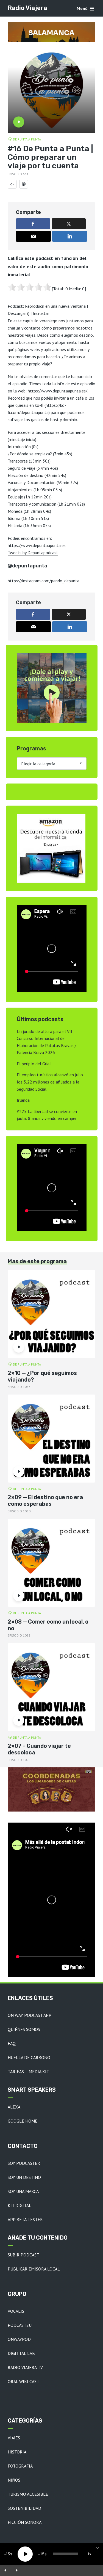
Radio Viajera (27, 8)
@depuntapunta (27, 566)
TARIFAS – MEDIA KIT (28, 2072)
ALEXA (14, 2107)
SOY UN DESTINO (24, 2177)
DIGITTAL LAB (21, 2353)
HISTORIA (17, 2452)
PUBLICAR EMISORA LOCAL (34, 2269)
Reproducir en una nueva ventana (55, 306)
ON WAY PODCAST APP (30, 2015)
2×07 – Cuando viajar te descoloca (39, 1749)
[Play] (25, 2554)
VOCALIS (16, 2311)
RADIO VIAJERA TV (25, 2367)
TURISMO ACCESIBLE (28, 2494)
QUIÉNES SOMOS (24, 2029)
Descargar (17, 313)
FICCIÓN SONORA (25, 2522)
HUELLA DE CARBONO (29, 2057)
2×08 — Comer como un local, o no (48, 1625)
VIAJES (14, 2438)
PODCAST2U (20, 2325)
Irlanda (23, 1100)
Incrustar (41, 313)
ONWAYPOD (19, 2339)
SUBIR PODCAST (23, 2255)
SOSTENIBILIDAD (24, 2508)
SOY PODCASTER (24, 2163)
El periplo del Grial (34, 1064)
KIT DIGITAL (20, 2205)
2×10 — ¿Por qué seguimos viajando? (42, 1376)
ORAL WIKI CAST (23, 2381)
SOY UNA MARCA (23, 2191)
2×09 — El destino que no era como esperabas (45, 1501)
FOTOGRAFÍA (20, 2466)
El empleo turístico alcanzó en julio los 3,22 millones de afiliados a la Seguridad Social (50, 1082)
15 (8, 2554)
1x (89, 2554)
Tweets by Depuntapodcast (33, 553)
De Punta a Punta (27, 139)
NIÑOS (14, 2480)
